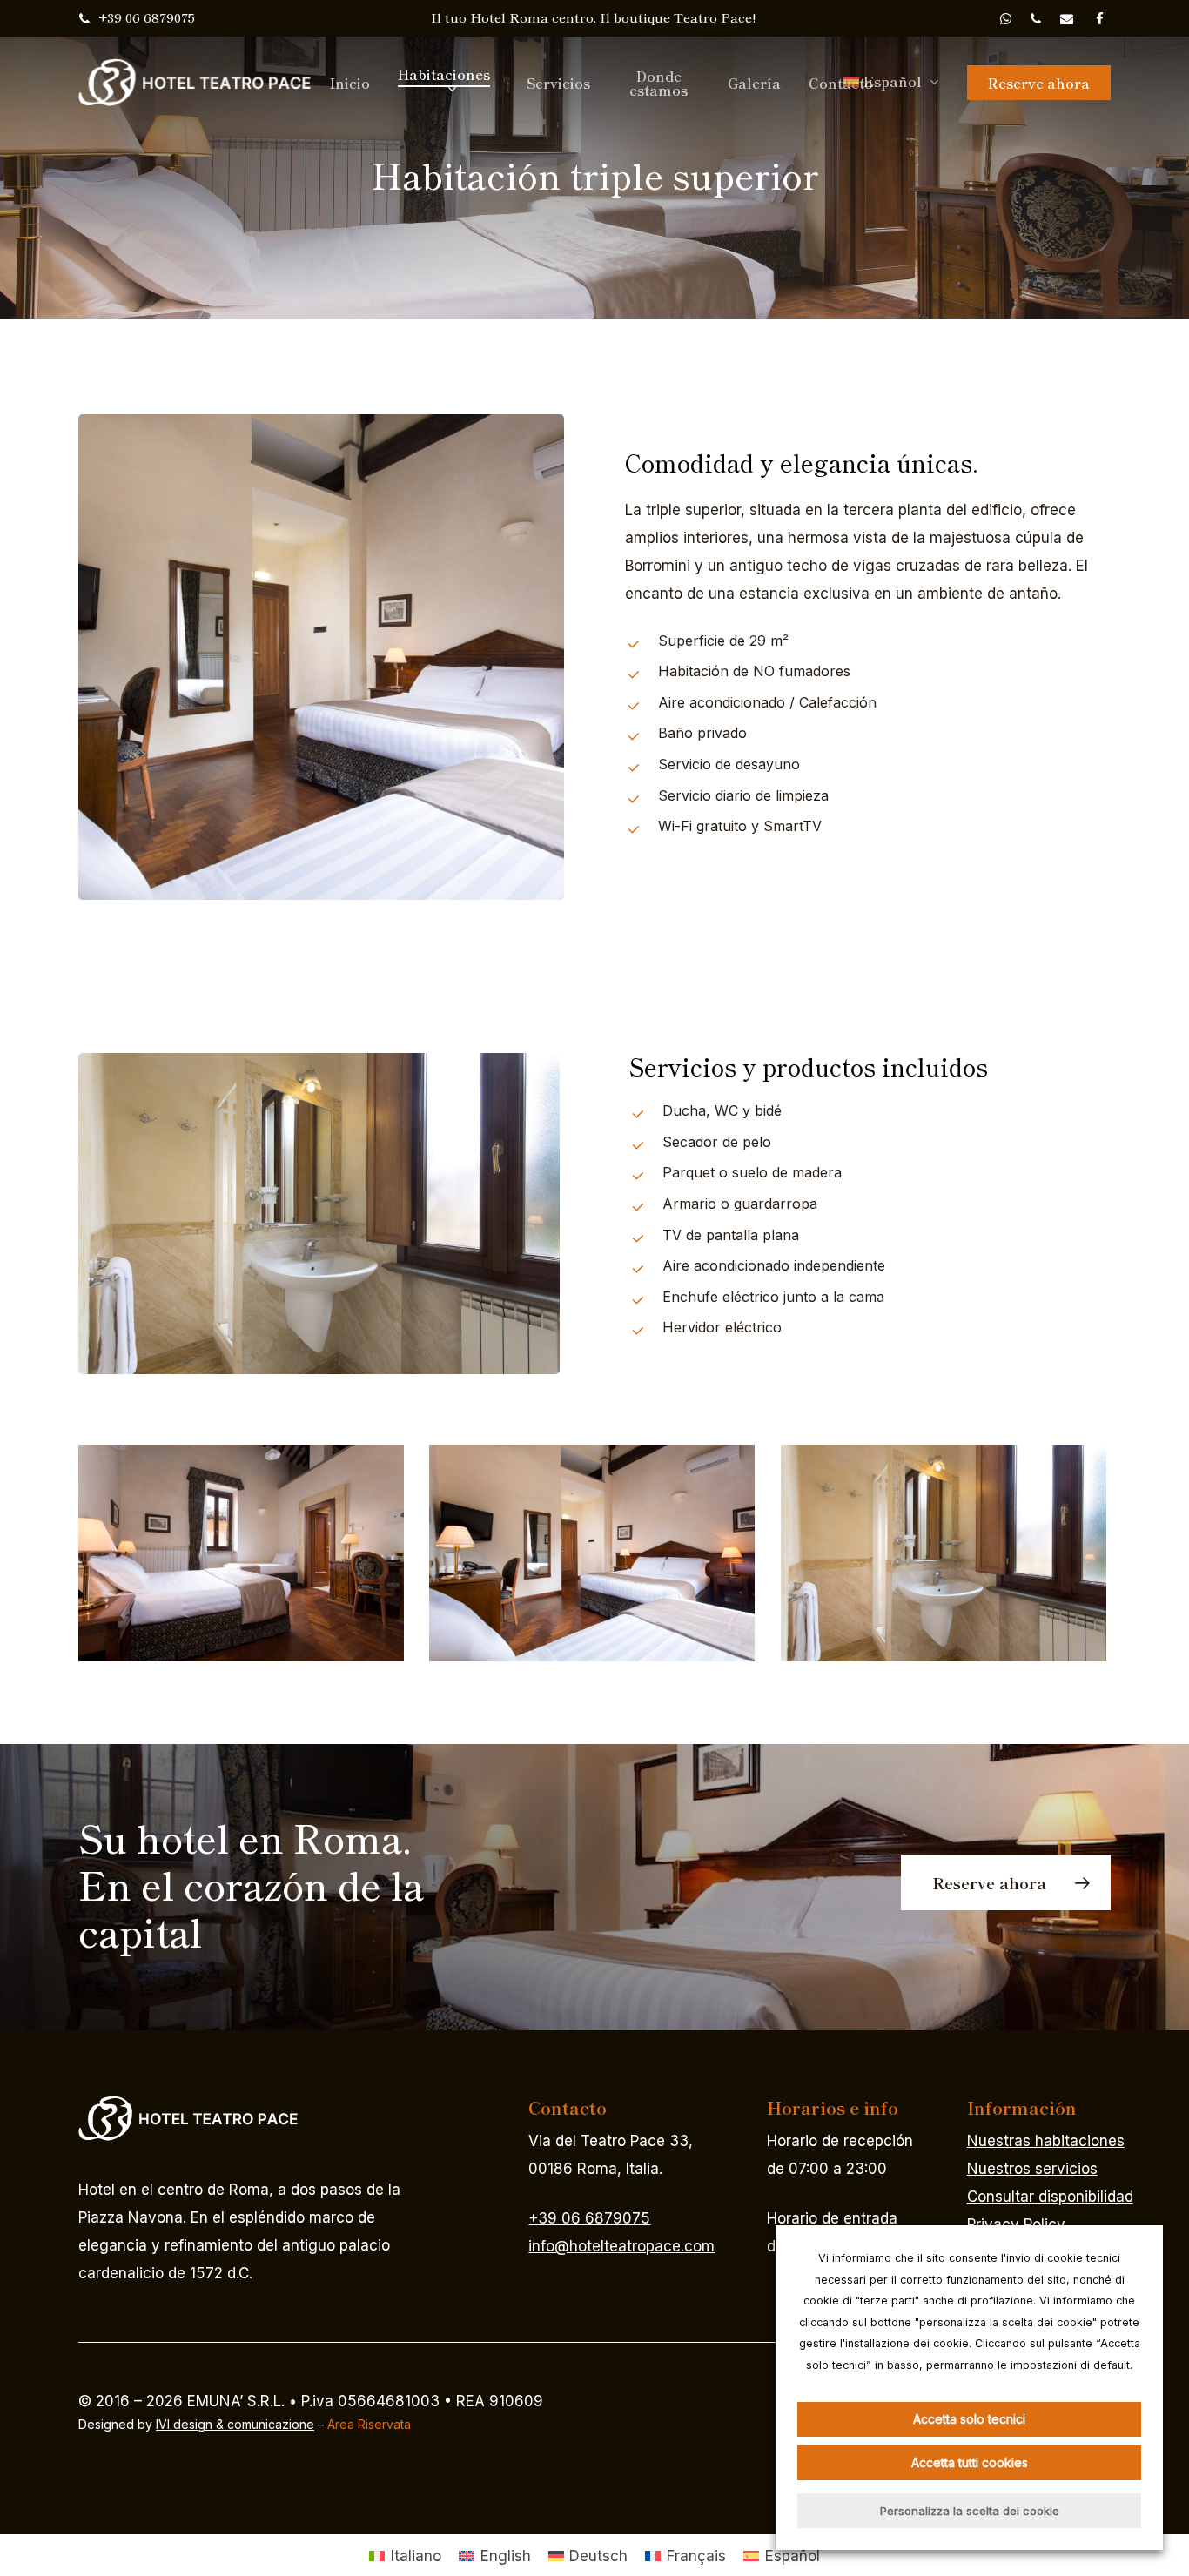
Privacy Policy (1016, 2224)
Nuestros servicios (1032, 2169)
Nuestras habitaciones (1046, 2141)
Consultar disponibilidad (1050, 2197)
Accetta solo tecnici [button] (969, 2419)
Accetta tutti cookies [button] (970, 2462)
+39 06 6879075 (589, 2218)
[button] (1006, 1882)
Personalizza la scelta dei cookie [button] (970, 2511)
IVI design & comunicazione (235, 2424)
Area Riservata (369, 2424)
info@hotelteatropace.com (621, 2246)
